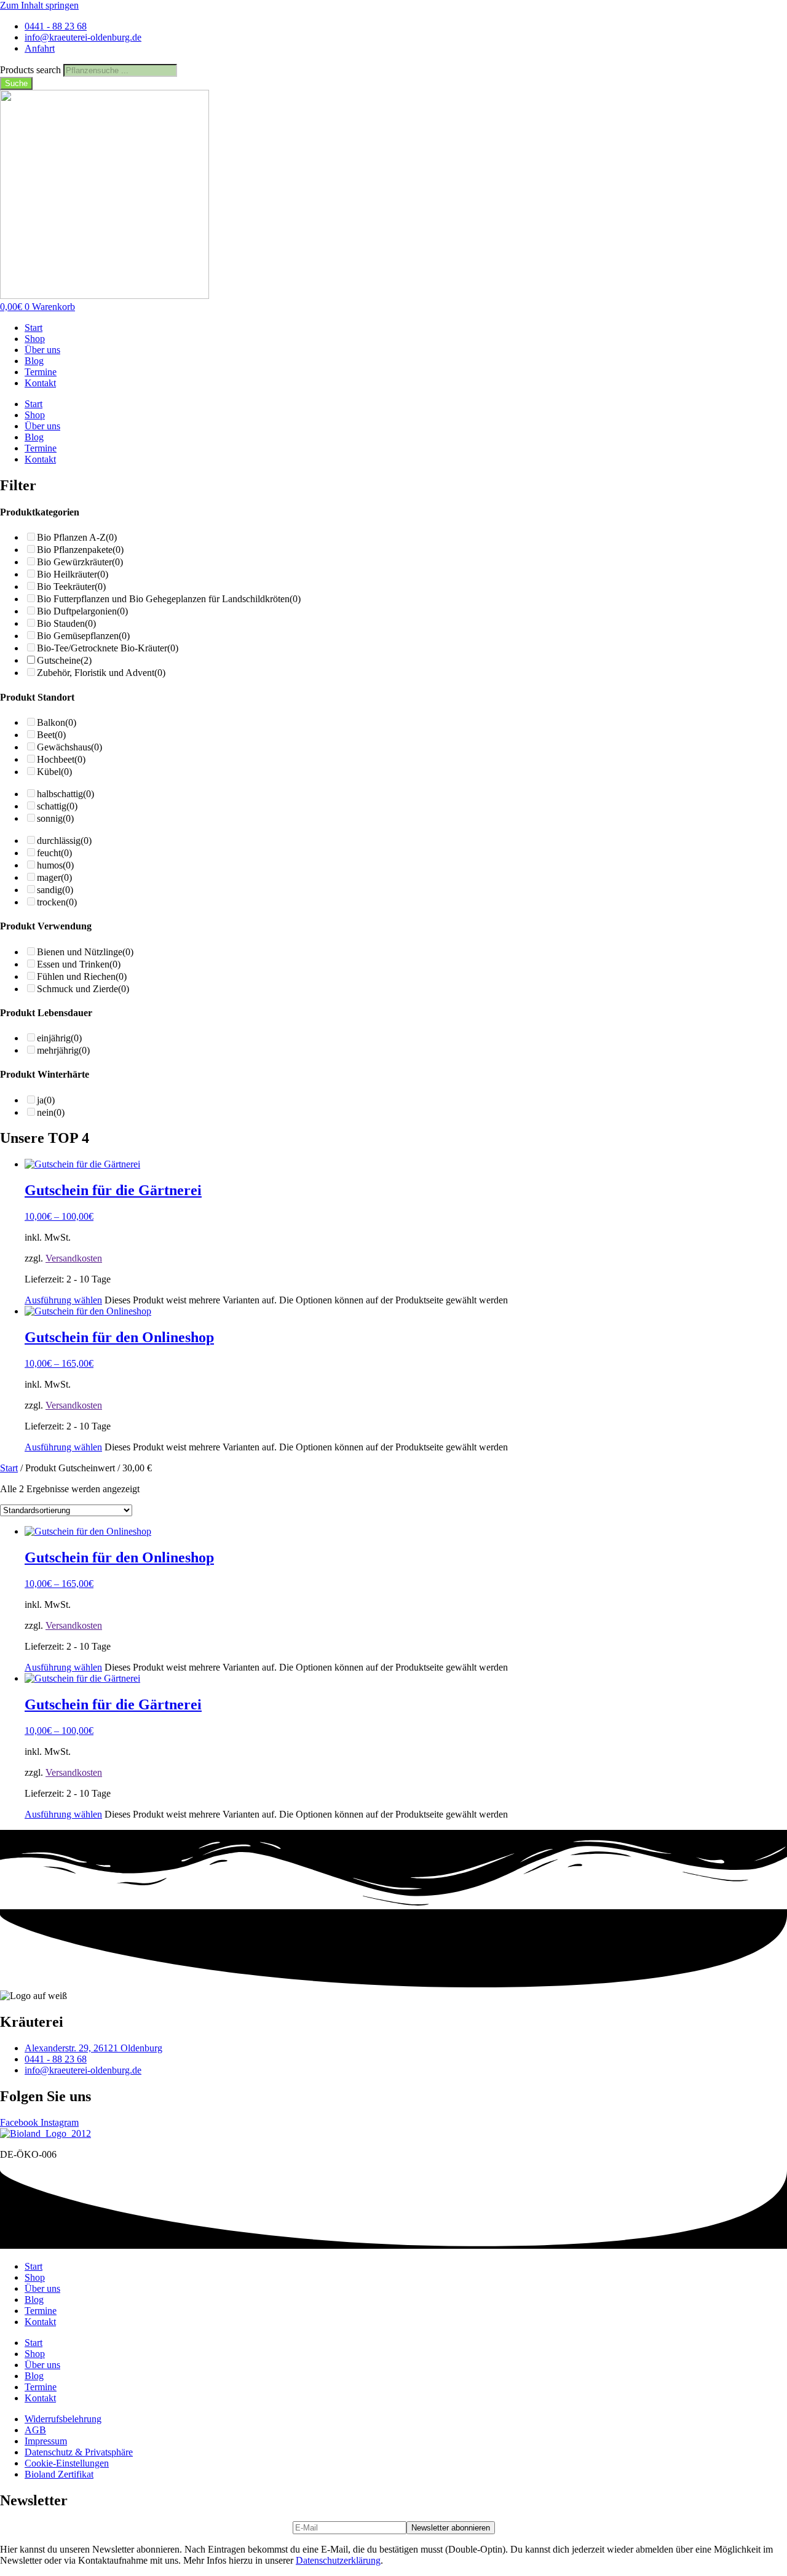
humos (55, 865)
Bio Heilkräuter (73, 574)
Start (34, 328)
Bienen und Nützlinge (85, 952)
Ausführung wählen (63, 1300)
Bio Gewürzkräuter (80, 562)
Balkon (57, 722)
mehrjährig (63, 1050)
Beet (51, 735)
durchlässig (64, 841)
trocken (57, 902)
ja (46, 1100)
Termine (41, 372)
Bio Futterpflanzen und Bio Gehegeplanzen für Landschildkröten (169, 599)
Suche (16, 83)
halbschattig (65, 794)
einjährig (59, 1038)
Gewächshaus (69, 747)
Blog (34, 361)
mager (54, 877)
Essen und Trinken (79, 964)
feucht (54, 853)
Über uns (42, 350)
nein (51, 1112)
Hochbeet (61, 759)
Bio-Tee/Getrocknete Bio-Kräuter (108, 648)
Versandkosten (74, 1258)
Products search (32, 70)
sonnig (55, 818)
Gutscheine (64, 660)
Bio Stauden (66, 623)
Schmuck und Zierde (83, 989)
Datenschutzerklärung (338, 2560)
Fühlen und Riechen (82, 976)
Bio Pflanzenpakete (80, 550)
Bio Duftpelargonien (82, 611)
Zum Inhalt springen (39, 5)
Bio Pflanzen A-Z (77, 537)
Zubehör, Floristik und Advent (101, 673)
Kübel (54, 772)
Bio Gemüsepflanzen (83, 636)
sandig (55, 890)
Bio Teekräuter (71, 586)
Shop (35, 339)
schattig (57, 806)
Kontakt (40, 383)
